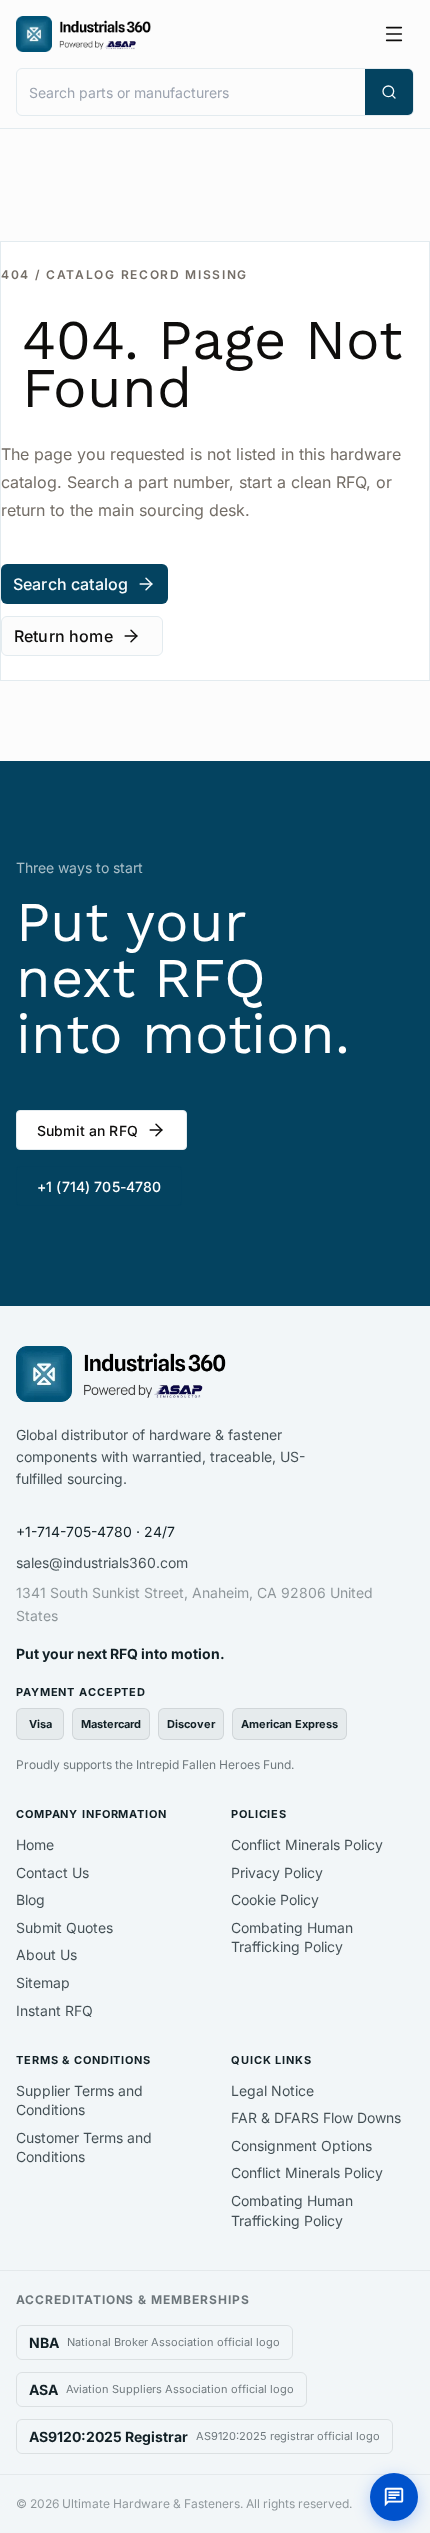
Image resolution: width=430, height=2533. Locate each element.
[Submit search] (389, 92)
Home (35, 1844)
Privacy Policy (277, 1872)
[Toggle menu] (394, 34)
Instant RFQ (54, 2010)
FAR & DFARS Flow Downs (316, 2117)
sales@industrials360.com (102, 1562)
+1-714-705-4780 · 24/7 (95, 1531)
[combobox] (191, 92)
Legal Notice (272, 2090)
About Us (46, 1954)
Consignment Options (301, 2145)
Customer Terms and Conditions (84, 2147)
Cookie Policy (275, 1899)
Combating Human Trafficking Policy (292, 1937)
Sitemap (43, 1982)
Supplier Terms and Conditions (79, 2100)
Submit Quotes (64, 1927)
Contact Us (52, 1872)
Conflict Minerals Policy (307, 1844)
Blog (30, 1899)
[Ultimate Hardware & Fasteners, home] (83, 34)
